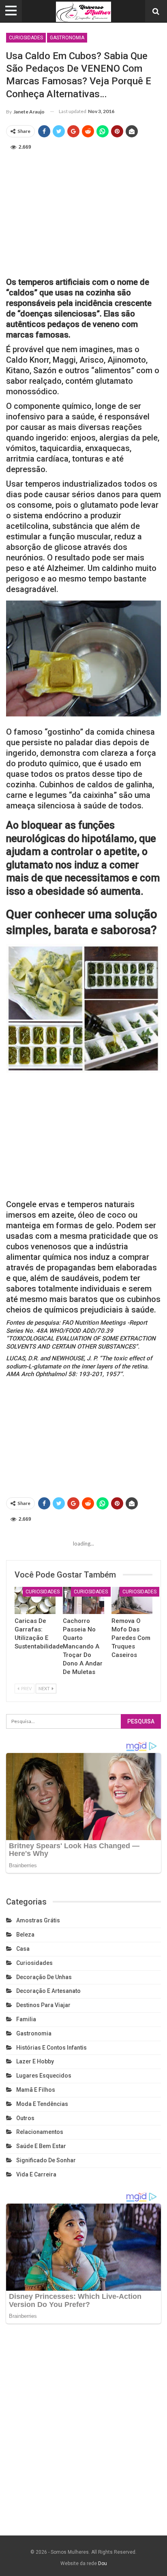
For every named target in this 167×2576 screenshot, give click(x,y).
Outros (25, 2118)
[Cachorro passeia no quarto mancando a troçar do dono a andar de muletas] (83, 1600)
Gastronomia (67, 38)
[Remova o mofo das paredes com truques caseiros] (132, 1600)
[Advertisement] (83, 212)
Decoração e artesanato (48, 1991)
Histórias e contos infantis (51, 2048)
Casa (23, 1949)
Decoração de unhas (44, 1977)
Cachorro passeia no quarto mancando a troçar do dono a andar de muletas (83, 1646)
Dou (103, 2563)
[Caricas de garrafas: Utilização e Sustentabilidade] (35, 1600)
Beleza (25, 1935)
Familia (26, 2019)
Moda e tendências (42, 2104)
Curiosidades (26, 38)
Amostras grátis (38, 1920)
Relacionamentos (40, 2132)
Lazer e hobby (35, 2061)
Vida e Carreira (36, 2174)
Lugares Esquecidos (44, 2076)
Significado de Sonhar (46, 2160)
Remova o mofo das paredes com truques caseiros (131, 1638)
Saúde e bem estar (41, 2146)
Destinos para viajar (43, 2005)
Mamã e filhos (36, 2090)
